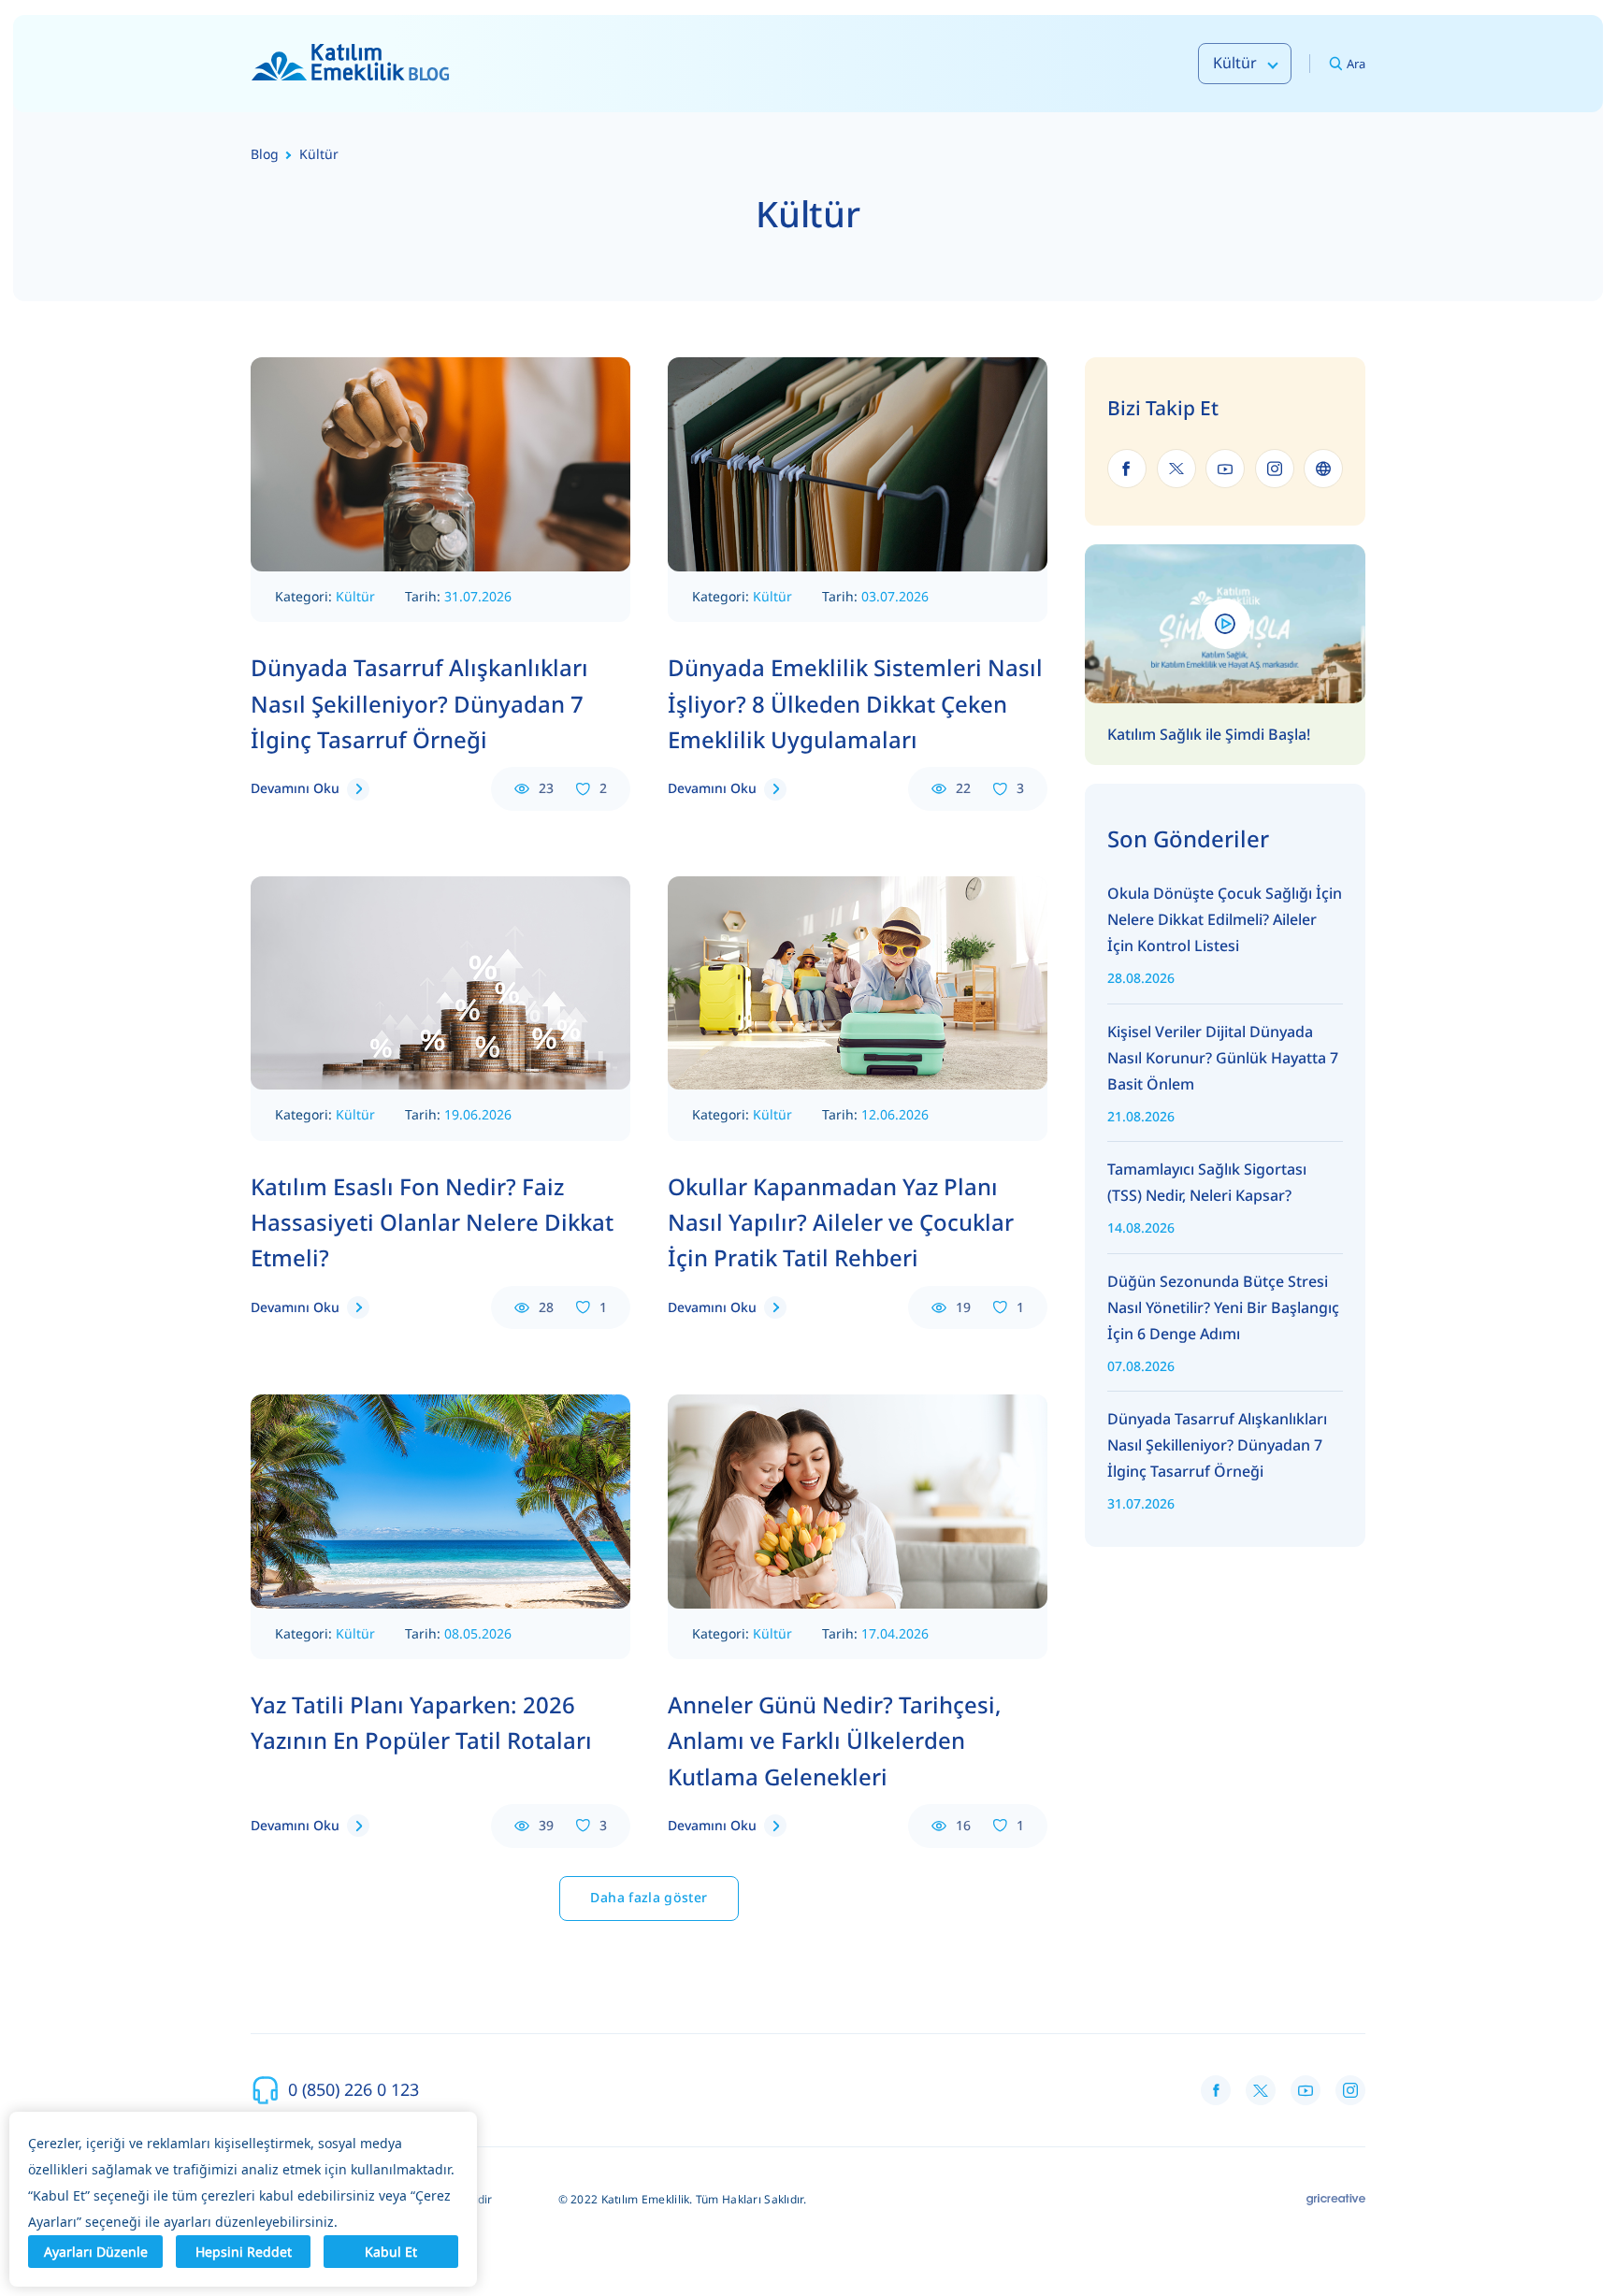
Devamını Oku (295, 788)
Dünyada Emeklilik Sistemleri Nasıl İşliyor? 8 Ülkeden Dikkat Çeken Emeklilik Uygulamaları (855, 703)
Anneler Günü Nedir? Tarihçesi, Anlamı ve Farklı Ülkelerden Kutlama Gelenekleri (835, 1740)
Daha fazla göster (649, 1897)
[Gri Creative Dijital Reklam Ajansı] (1336, 2200)
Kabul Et (391, 2252)
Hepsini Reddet (244, 2252)
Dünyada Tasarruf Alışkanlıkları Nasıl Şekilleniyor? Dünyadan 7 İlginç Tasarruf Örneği (419, 703)
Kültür (355, 596)
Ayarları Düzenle (96, 2252)
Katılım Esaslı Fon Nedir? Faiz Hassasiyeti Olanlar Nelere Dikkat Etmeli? (432, 1222)
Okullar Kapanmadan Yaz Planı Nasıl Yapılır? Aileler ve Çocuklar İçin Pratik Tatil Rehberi (841, 1222)
